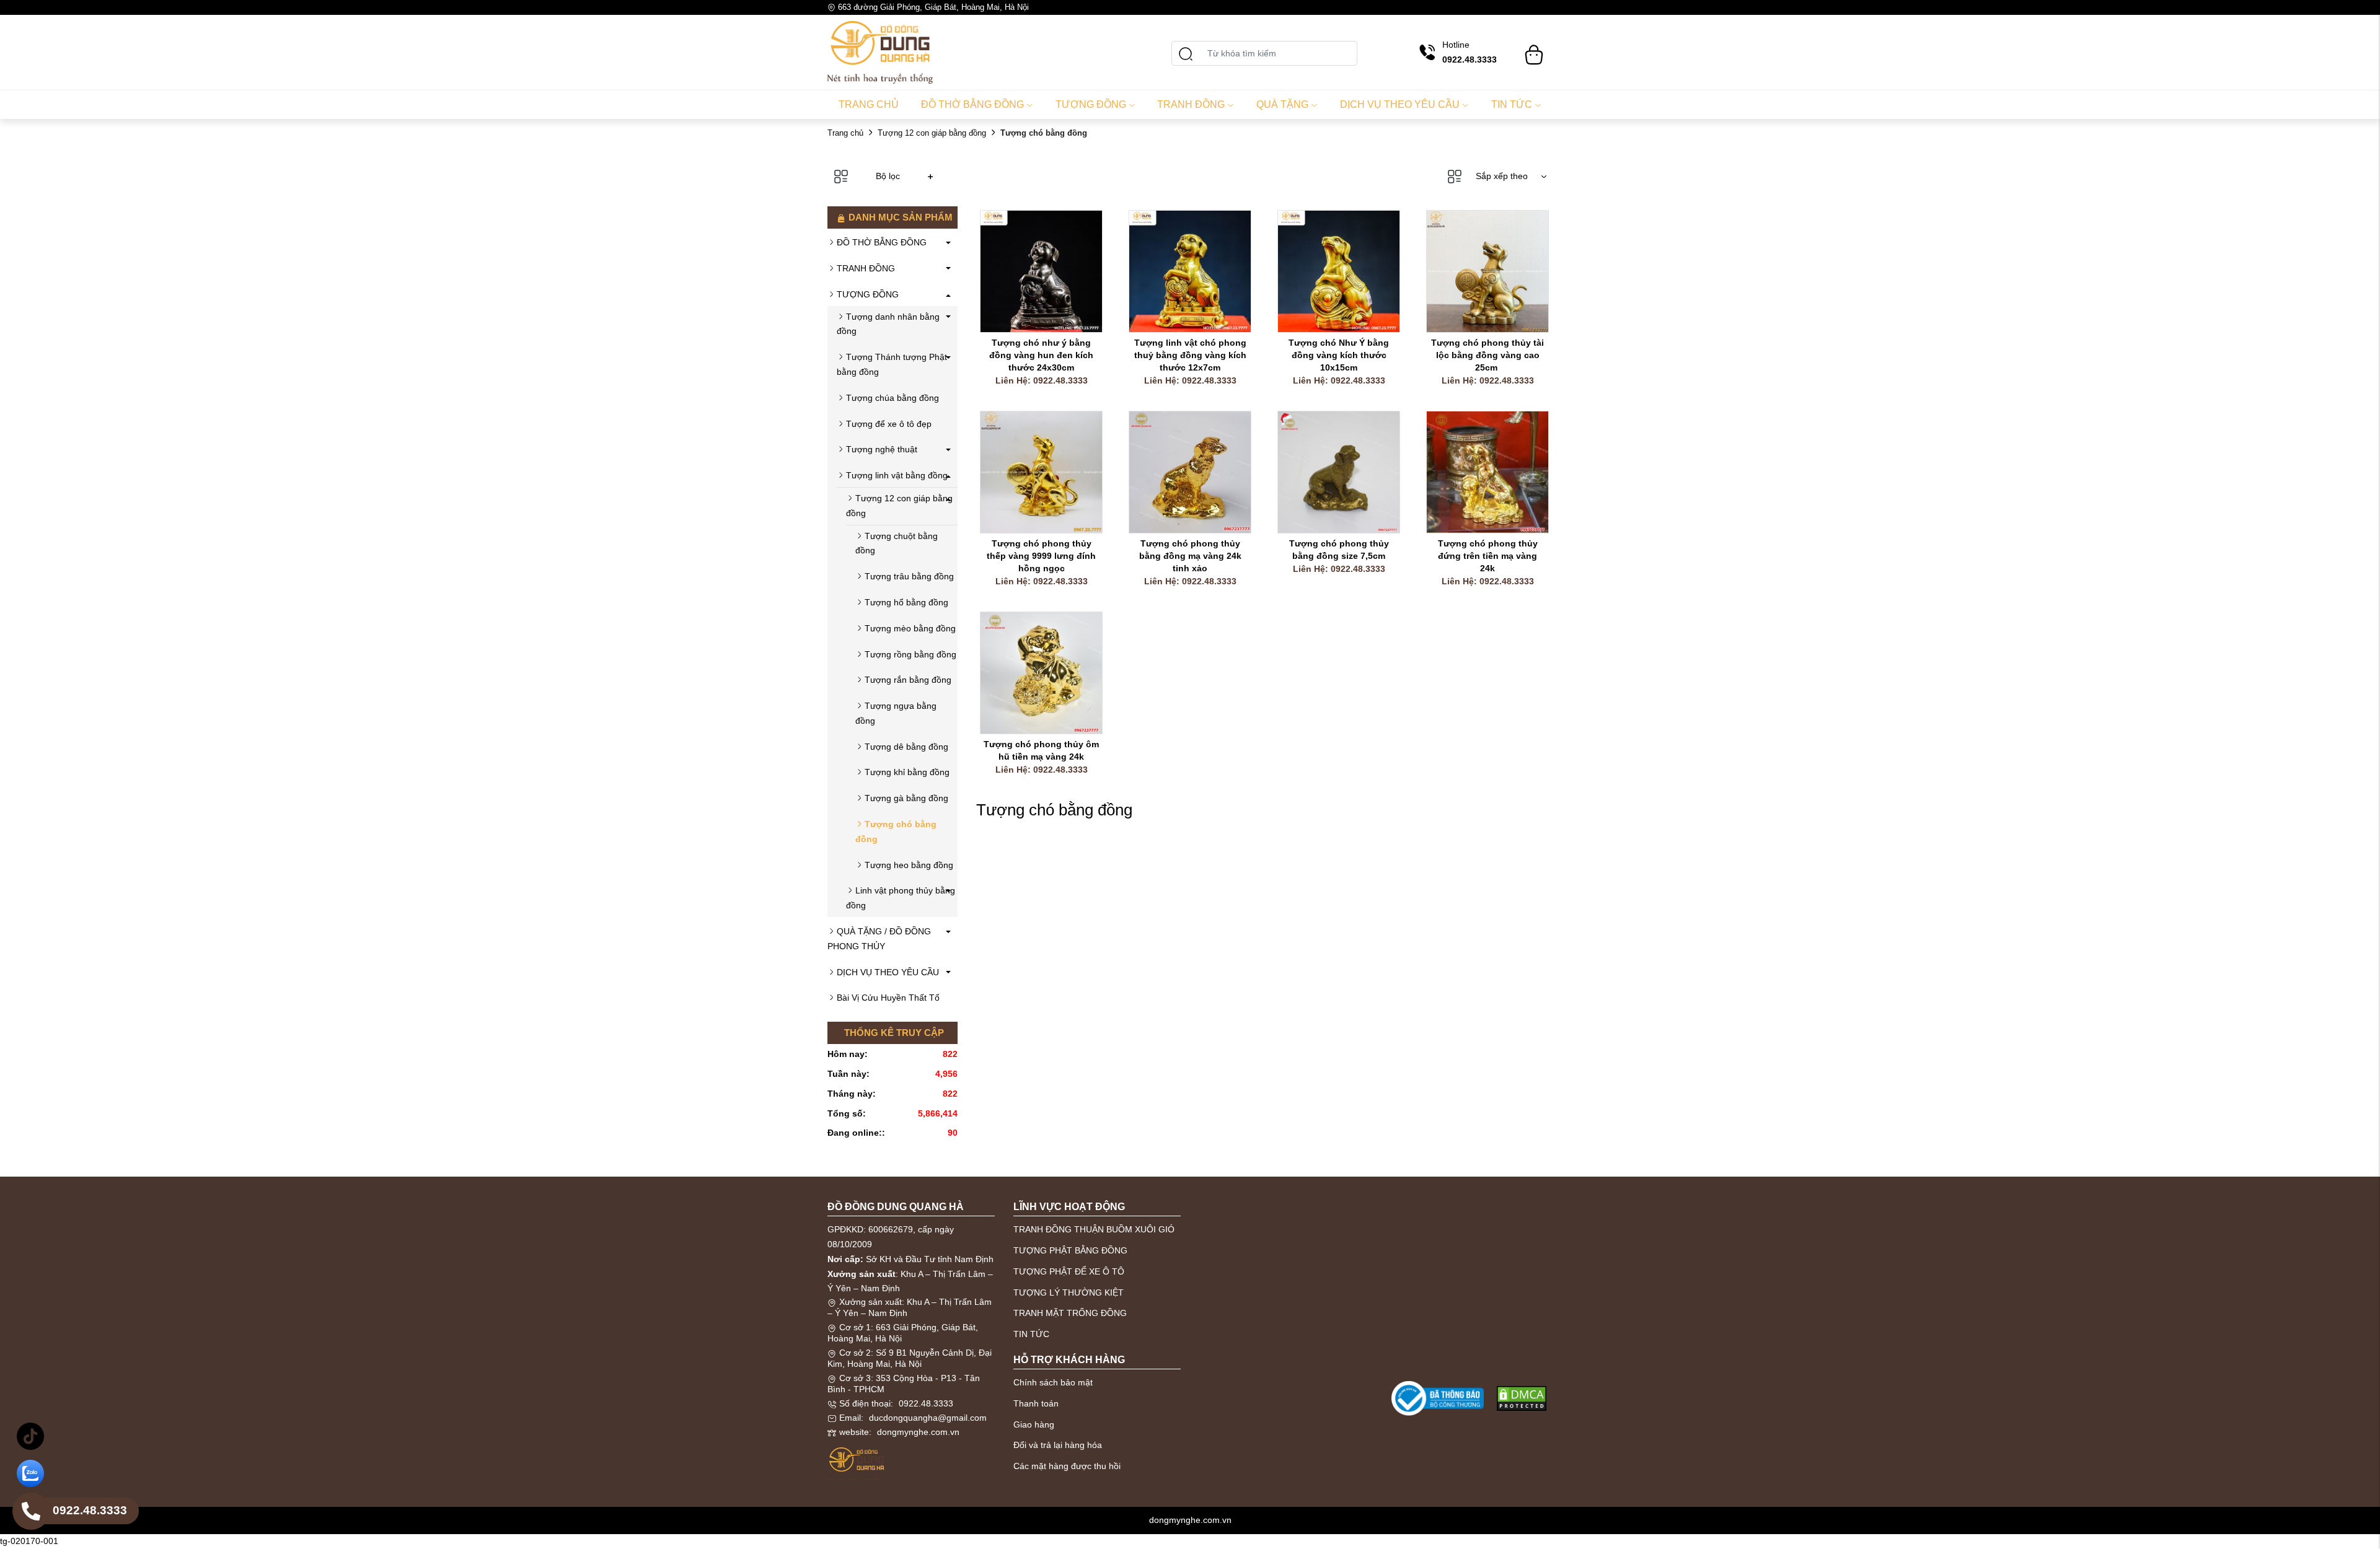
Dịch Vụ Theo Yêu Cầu (1400, 104)
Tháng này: (852, 1094)
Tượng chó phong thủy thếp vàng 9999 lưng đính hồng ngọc (1042, 556)
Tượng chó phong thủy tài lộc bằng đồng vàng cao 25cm (1489, 355)
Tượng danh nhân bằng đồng (888, 324)
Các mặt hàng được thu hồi (1067, 1466)
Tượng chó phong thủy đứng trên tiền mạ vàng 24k (1489, 556)
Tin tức (1512, 104)
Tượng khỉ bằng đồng (907, 772)
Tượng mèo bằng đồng (910, 628)
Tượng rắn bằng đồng (908, 680)
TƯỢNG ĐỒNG (868, 294)
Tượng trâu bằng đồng (909, 576)
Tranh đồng (1191, 104)
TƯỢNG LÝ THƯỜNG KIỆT (1069, 1292)
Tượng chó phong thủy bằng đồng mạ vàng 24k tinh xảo (1192, 556)
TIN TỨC (1031, 1334)
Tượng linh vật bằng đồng (897, 475)
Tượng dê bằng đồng (906, 747)
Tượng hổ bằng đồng (906, 602)
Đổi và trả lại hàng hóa (1058, 1445)
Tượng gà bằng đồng (906, 798)
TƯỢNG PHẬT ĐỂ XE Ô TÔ (1069, 1271)
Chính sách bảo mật (1053, 1382)
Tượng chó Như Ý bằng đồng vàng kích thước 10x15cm (1340, 355)
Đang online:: (856, 1133)
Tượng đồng (1091, 104)
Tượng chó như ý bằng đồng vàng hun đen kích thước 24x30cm (1042, 355)
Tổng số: (847, 1113)
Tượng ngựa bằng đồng (896, 713)
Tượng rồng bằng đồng (910, 654)
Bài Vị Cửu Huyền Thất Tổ (888, 998)
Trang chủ (869, 104)
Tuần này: (848, 1074)
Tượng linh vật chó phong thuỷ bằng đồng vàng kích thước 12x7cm (1192, 355)
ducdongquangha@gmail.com (928, 1418)
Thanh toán (1036, 1403)
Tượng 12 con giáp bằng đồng (932, 133)
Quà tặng (1282, 104)
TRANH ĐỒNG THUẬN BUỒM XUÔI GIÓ (1094, 1229)
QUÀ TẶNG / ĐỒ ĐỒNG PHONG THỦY (879, 939)
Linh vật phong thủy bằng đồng (901, 898)
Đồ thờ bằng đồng (972, 104)
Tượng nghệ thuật (882, 449)
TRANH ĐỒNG (866, 268)
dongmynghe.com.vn (918, 1432)
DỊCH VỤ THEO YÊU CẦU (888, 972)
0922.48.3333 (926, 1403)
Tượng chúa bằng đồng (892, 398)
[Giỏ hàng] (1534, 49)
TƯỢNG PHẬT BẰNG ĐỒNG (1070, 1250)
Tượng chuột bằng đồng (897, 543)
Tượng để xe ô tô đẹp (889, 424)
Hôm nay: (848, 1054)
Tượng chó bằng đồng (896, 832)
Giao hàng (1034, 1424)
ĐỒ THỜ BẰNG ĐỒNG (882, 242)
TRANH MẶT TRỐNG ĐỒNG (1070, 1313)
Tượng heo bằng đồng (909, 865)
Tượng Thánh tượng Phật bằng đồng (892, 364)
